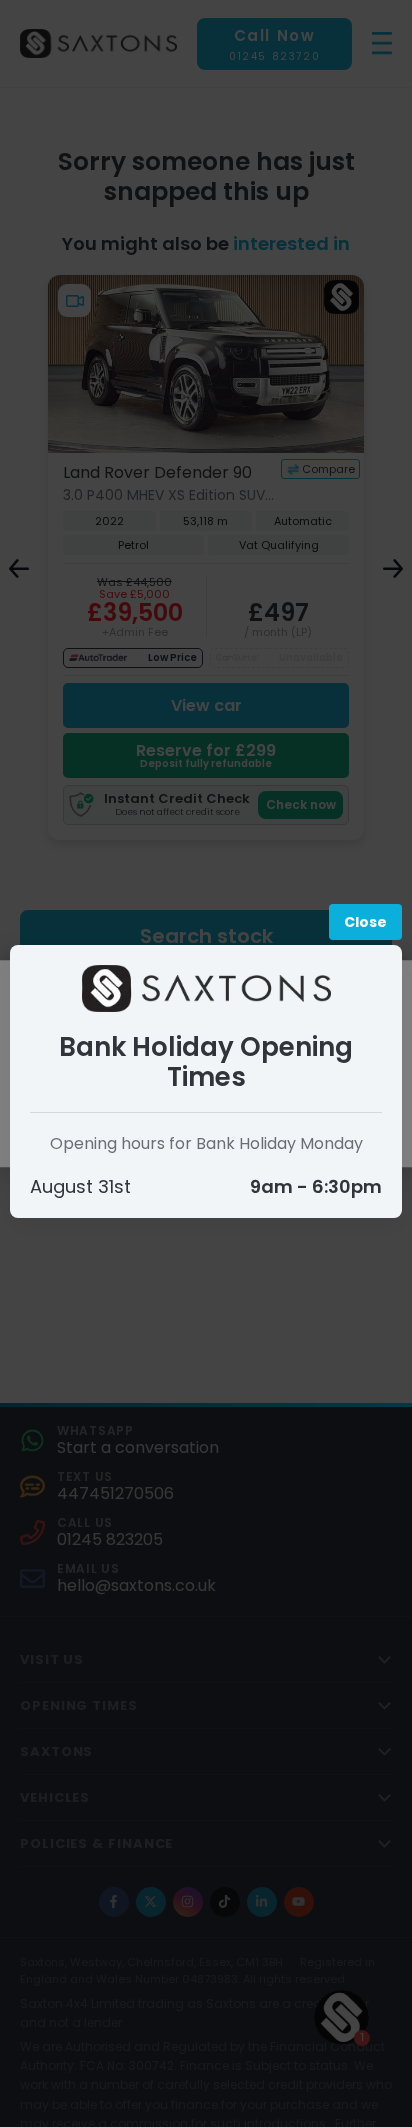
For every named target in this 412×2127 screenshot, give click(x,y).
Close (365, 922)
